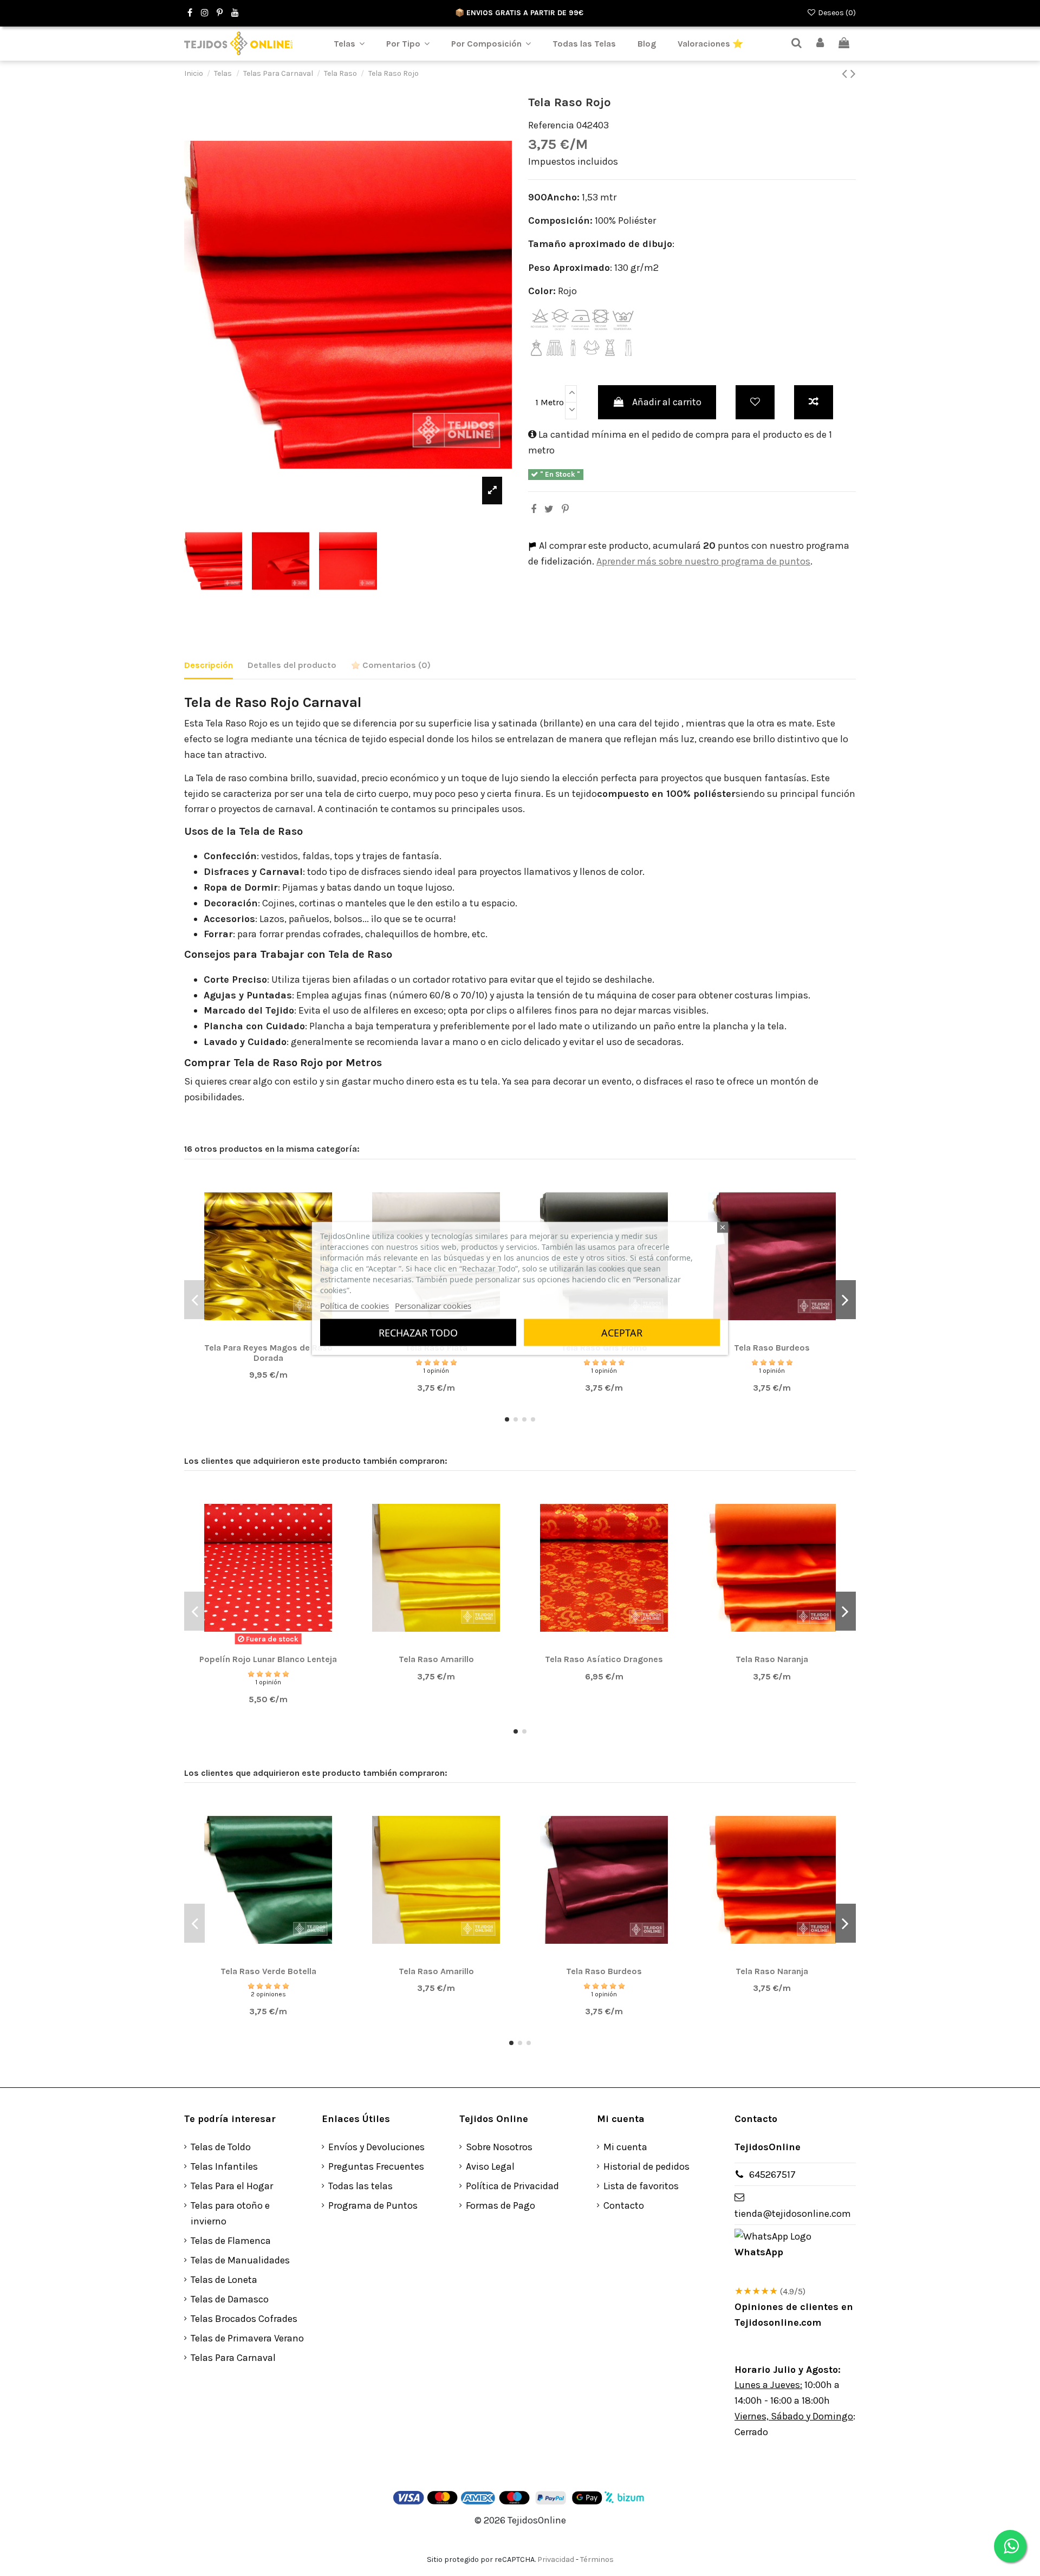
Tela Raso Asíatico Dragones (604, 1659)
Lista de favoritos (641, 2186)
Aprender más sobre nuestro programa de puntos (703, 561)
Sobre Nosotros (499, 2147)
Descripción (209, 665)
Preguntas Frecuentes (376, 2166)
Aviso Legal (490, 2166)
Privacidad (556, 2559)
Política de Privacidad (512, 2186)
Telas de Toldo (221, 2147)
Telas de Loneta (224, 2280)
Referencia (551, 125)
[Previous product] (846, 74)
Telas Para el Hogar (232, 2186)
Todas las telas (360, 2186)
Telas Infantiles (224, 2166)
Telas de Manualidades (240, 2260)
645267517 (772, 2175)
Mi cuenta (625, 2147)
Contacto (624, 2205)
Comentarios (395, 665)
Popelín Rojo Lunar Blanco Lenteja (268, 1659)
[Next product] (853, 74)
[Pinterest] (565, 509)
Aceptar (622, 1332)
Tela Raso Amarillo (436, 1659)
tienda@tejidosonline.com (793, 2214)
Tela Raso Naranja (772, 1659)
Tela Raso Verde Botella (268, 1971)
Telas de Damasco (230, 2299)
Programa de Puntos (373, 2205)
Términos (597, 2559)
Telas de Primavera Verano (247, 2338)
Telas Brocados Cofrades (244, 2319)
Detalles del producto (292, 665)
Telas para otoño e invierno (230, 2213)
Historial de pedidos (646, 2166)
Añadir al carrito (667, 402)
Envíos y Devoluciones (376, 2147)
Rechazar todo (418, 1332)
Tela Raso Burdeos (772, 1348)
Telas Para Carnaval (233, 2358)
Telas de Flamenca (231, 2241)
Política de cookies (355, 1305)
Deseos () (836, 13)
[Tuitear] (549, 509)
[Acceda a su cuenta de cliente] (821, 44)
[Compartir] (534, 509)
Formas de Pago (500, 2205)
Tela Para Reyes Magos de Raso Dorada (268, 1353)
